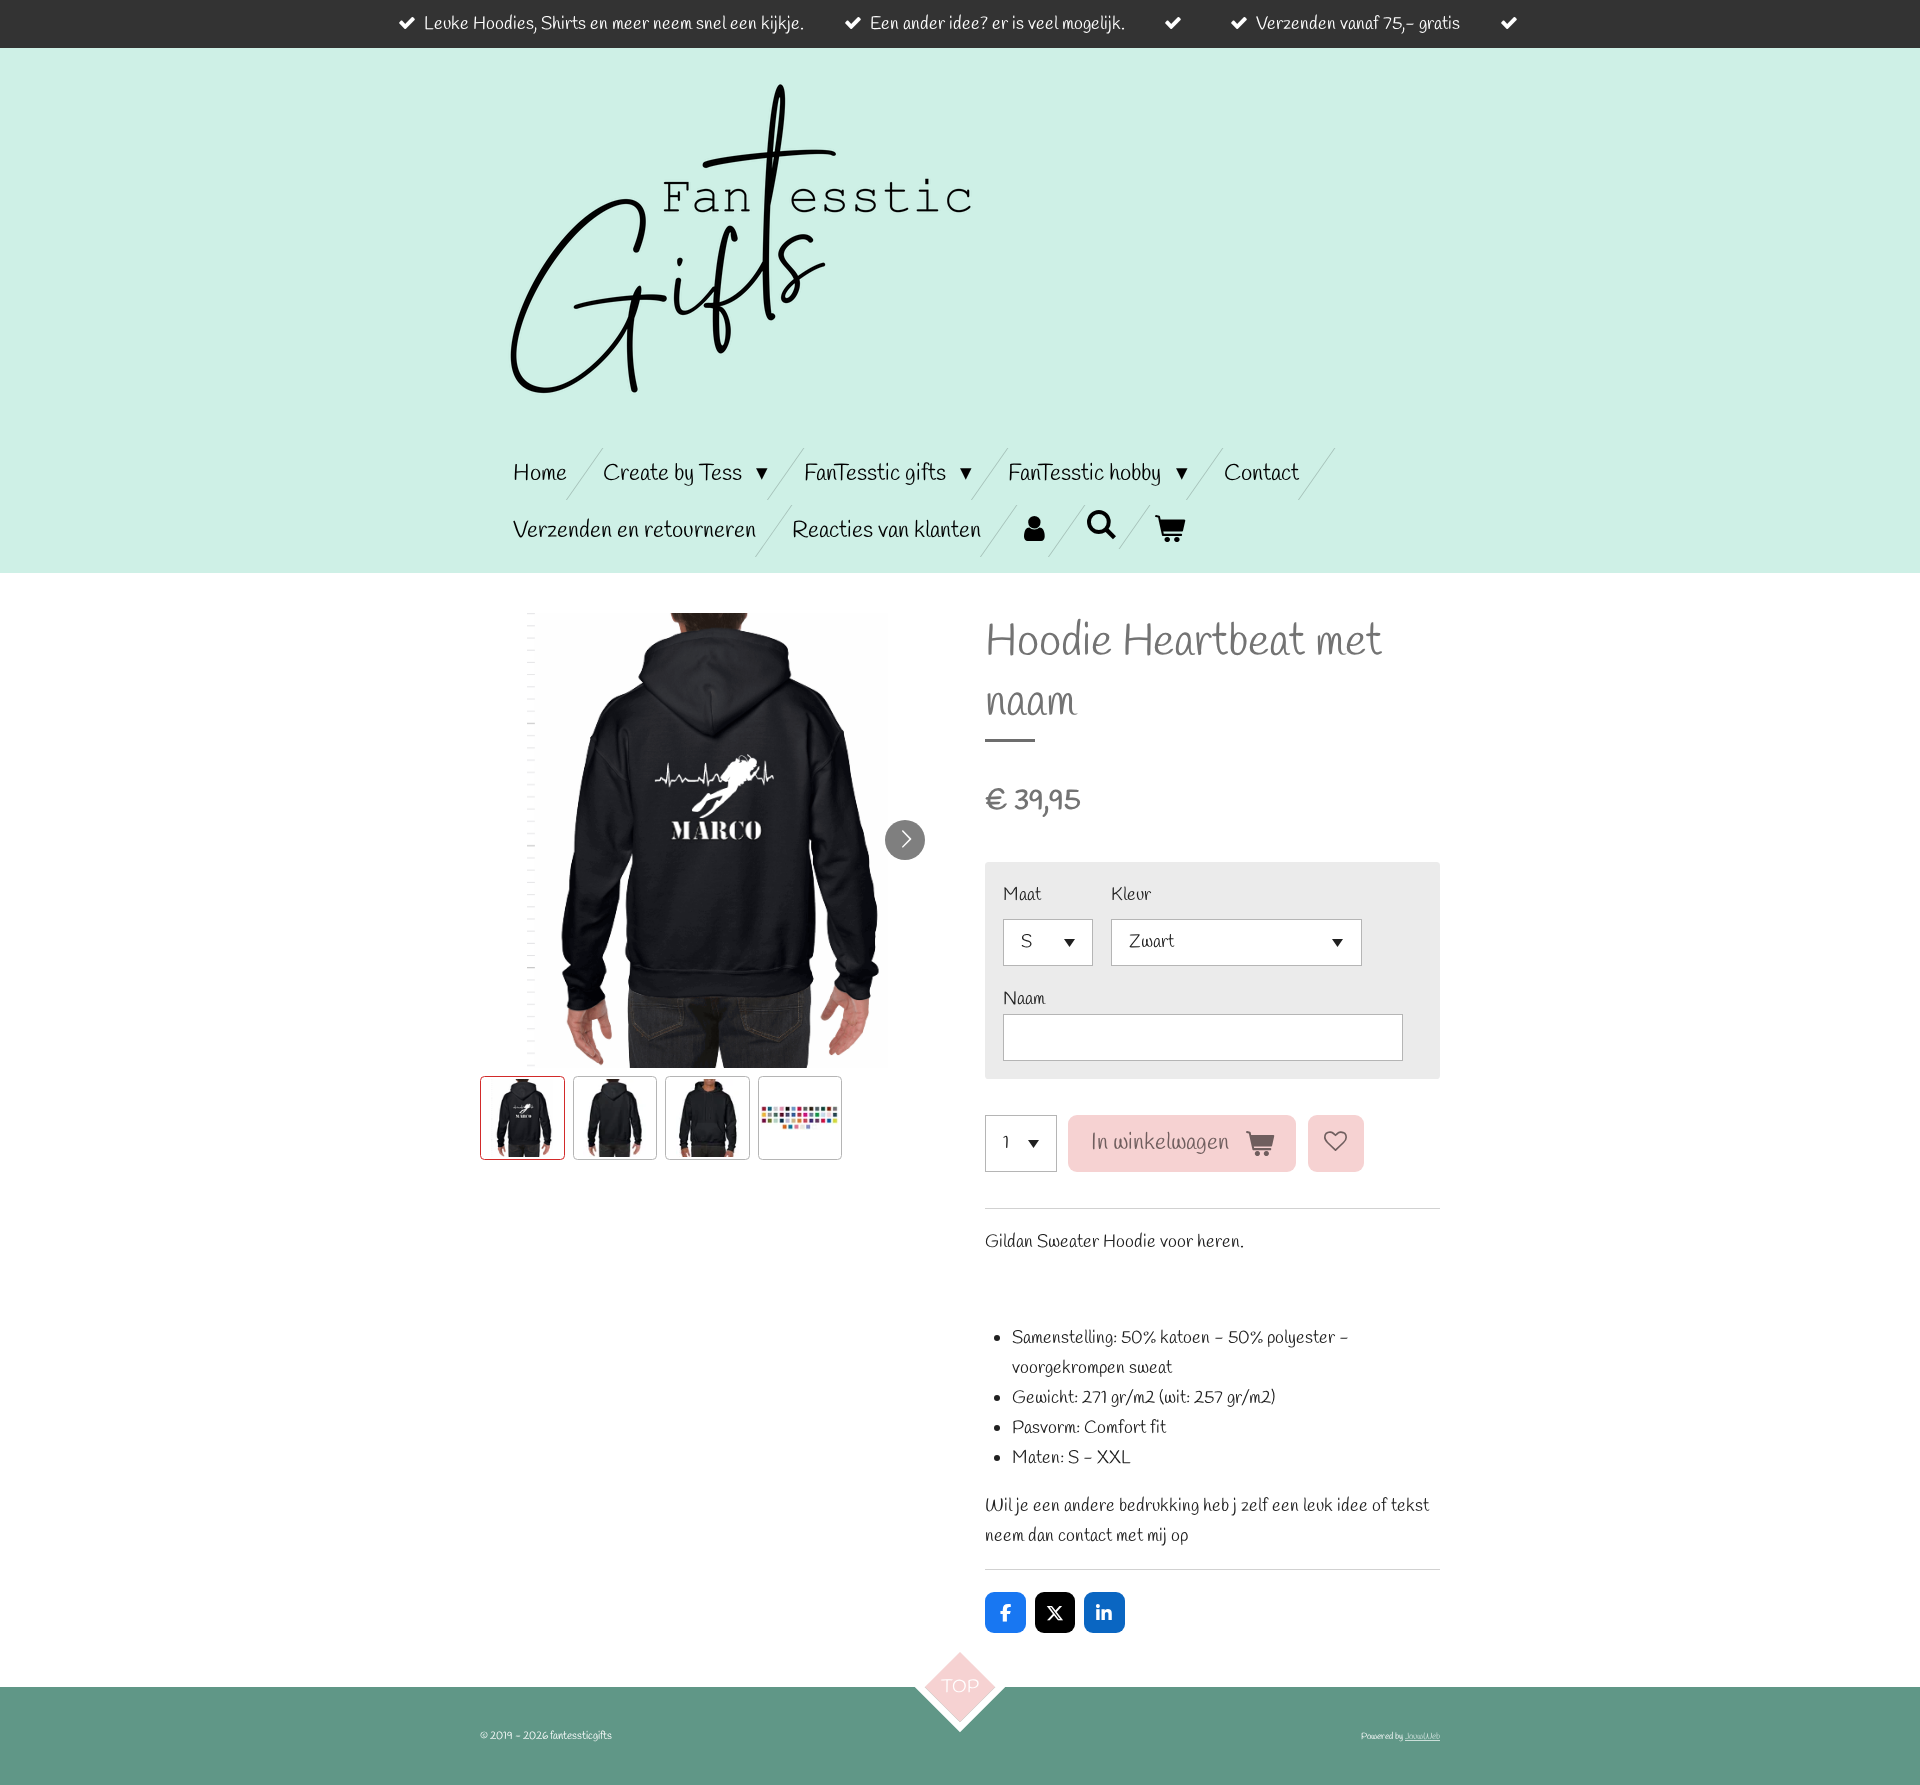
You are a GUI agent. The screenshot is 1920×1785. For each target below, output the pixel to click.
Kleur (1131, 895)
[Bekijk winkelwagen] (1169, 531)
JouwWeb (1422, 1736)
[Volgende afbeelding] (905, 840)
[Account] (1033, 531)
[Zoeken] (1101, 527)
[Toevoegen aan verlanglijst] (1336, 1143)
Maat (1022, 895)
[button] (522, 1118)
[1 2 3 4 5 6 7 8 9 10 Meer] (1021, 1143)
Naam (1024, 999)
